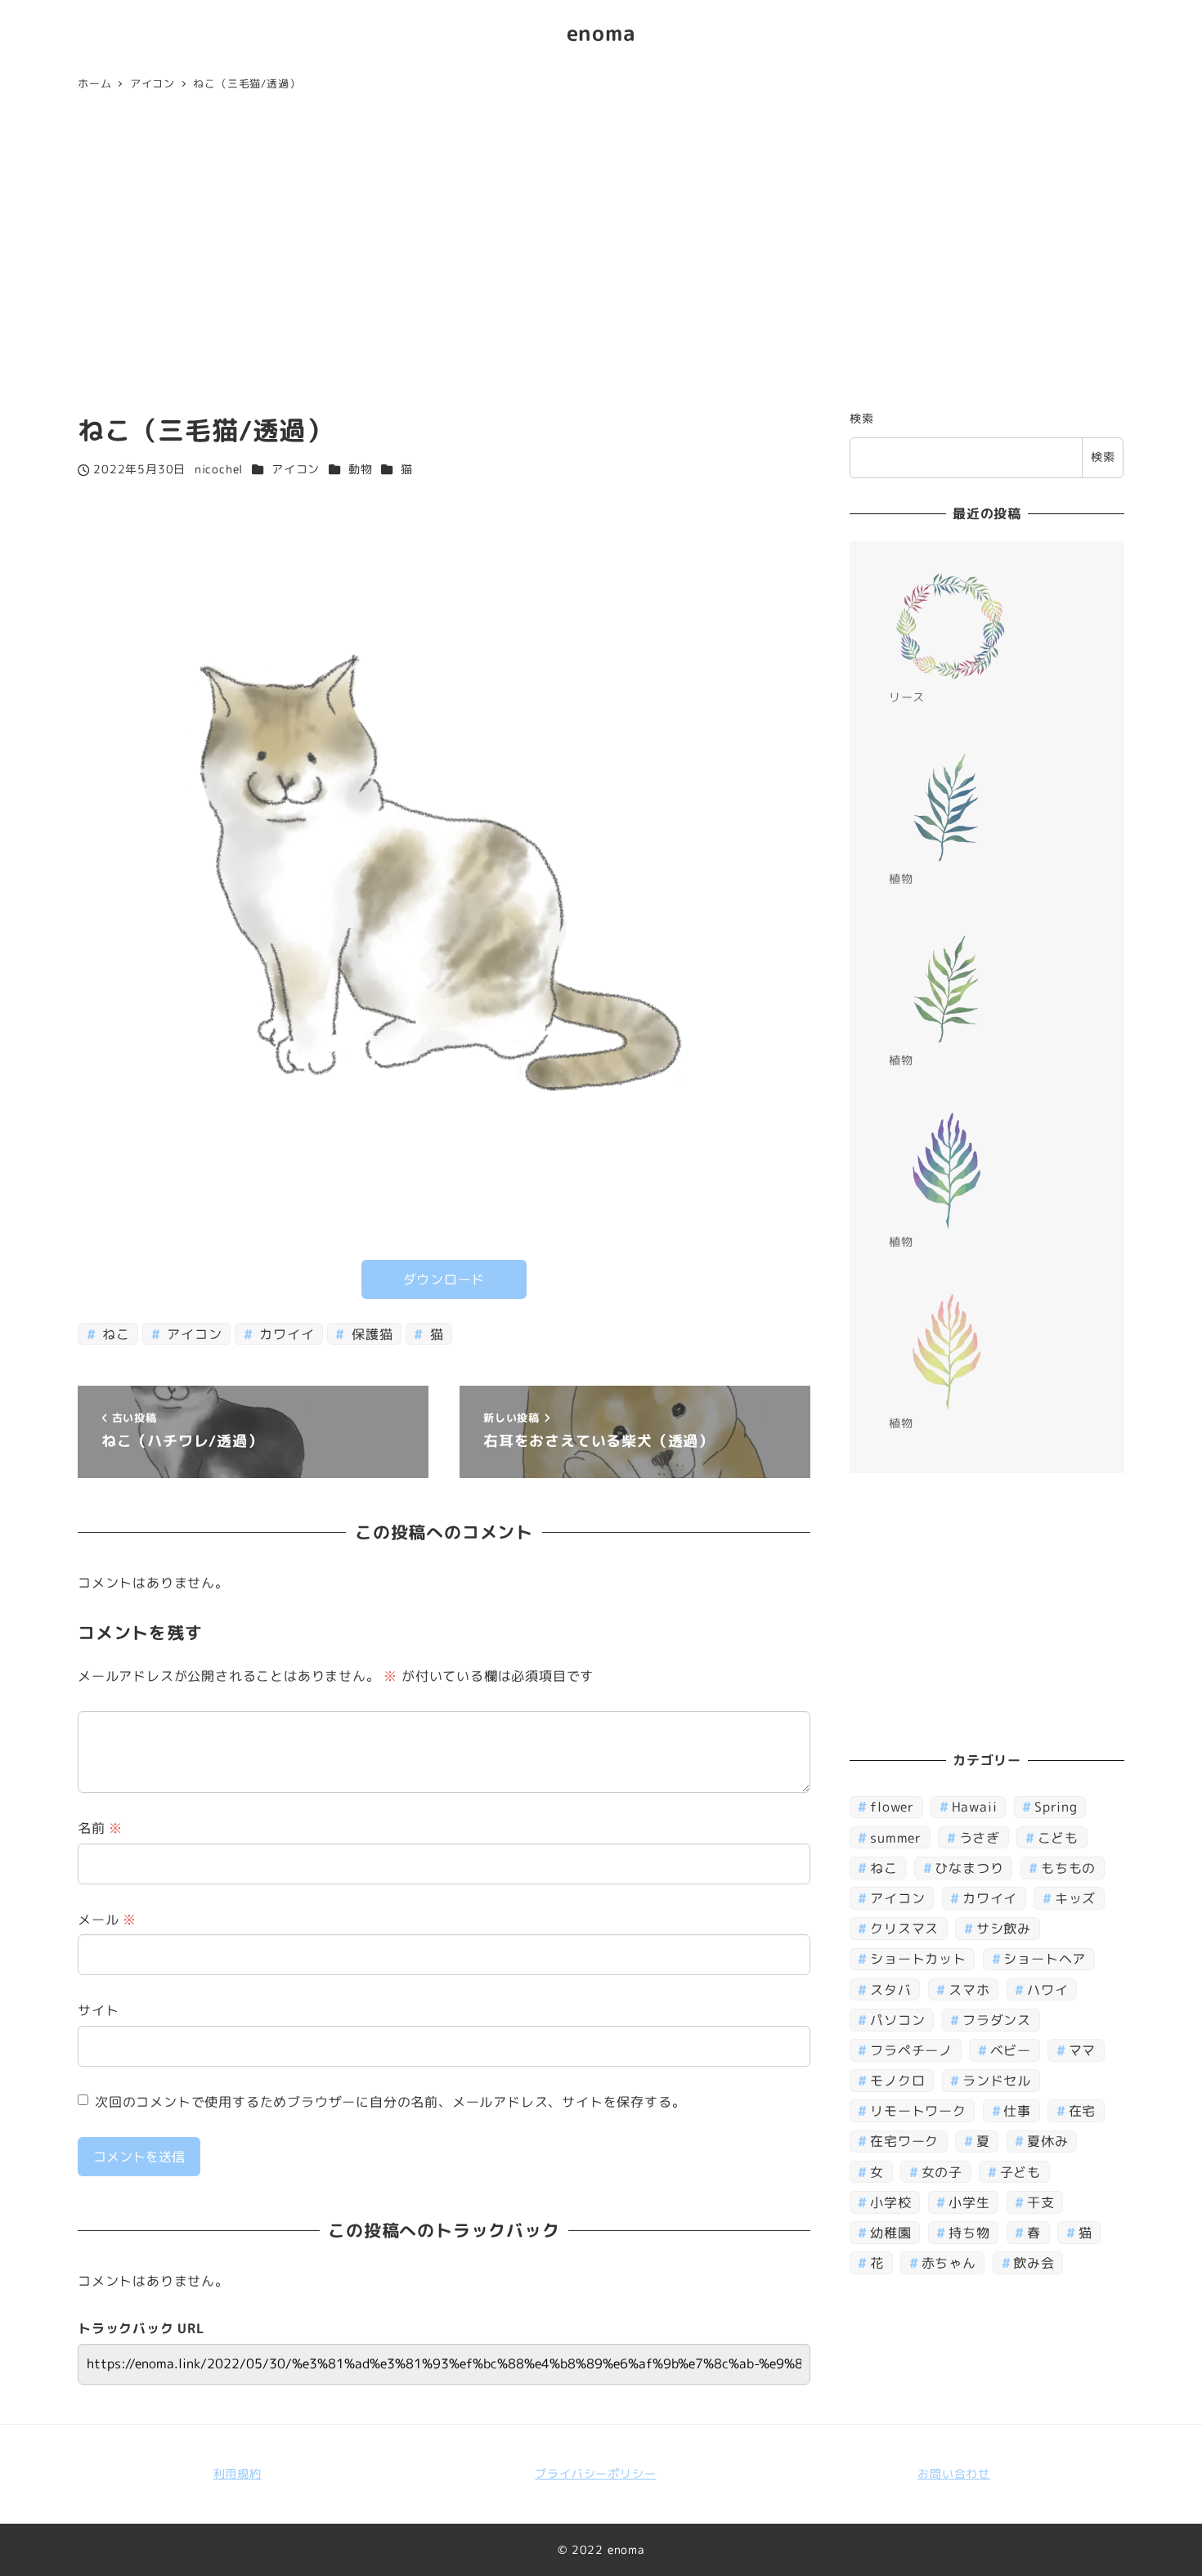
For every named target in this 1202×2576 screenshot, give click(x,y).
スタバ (890, 1990)
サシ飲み (1004, 1929)
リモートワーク (918, 2111)
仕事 (1017, 2111)
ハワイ (1047, 1990)
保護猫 (370, 1334)
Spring (1056, 1808)
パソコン (897, 2020)
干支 (1041, 2202)
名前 (100, 1828)
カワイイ (285, 1334)
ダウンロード (444, 1279)
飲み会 (1034, 2263)
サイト (98, 2010)
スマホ (969, 1990)
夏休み (1047, 2142)
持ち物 (969, 2233)
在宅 (1083, 2111)
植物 (901, 879)
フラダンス (997, 2020)
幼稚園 (890, 2233)
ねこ (114, 1334)
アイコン (296, 469)
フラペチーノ (911, 2050)
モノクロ (897, 2081)
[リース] (950, 626)
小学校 (890, 2202)
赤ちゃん (949, 2263)
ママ (1083, 2050)
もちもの (1068, 1868)
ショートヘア (1045, 1960)
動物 (361, 469)
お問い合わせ (954, 2474)
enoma (601, 33)
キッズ (1075, 1898)
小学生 (969, 2202)
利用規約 (238, 2474)
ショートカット (918, 1960)
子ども (1020, 2172)
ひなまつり (969, 1868)
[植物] (950, 808)
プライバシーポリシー (595, 2474)
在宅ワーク (904, 2142)
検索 (862, 419)
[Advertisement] (601, 255)
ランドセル (997, 2081)
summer (896, 1838)
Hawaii (975, 1808)
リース (907, 697)
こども (1058, 1838)
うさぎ (980, 1838)
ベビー (1011, 2050)
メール (107, 1920)
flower (892, 1808)
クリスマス (904, 1929)
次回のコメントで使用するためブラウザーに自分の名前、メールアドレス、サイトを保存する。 (390, 2102)
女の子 (942, 2172)
